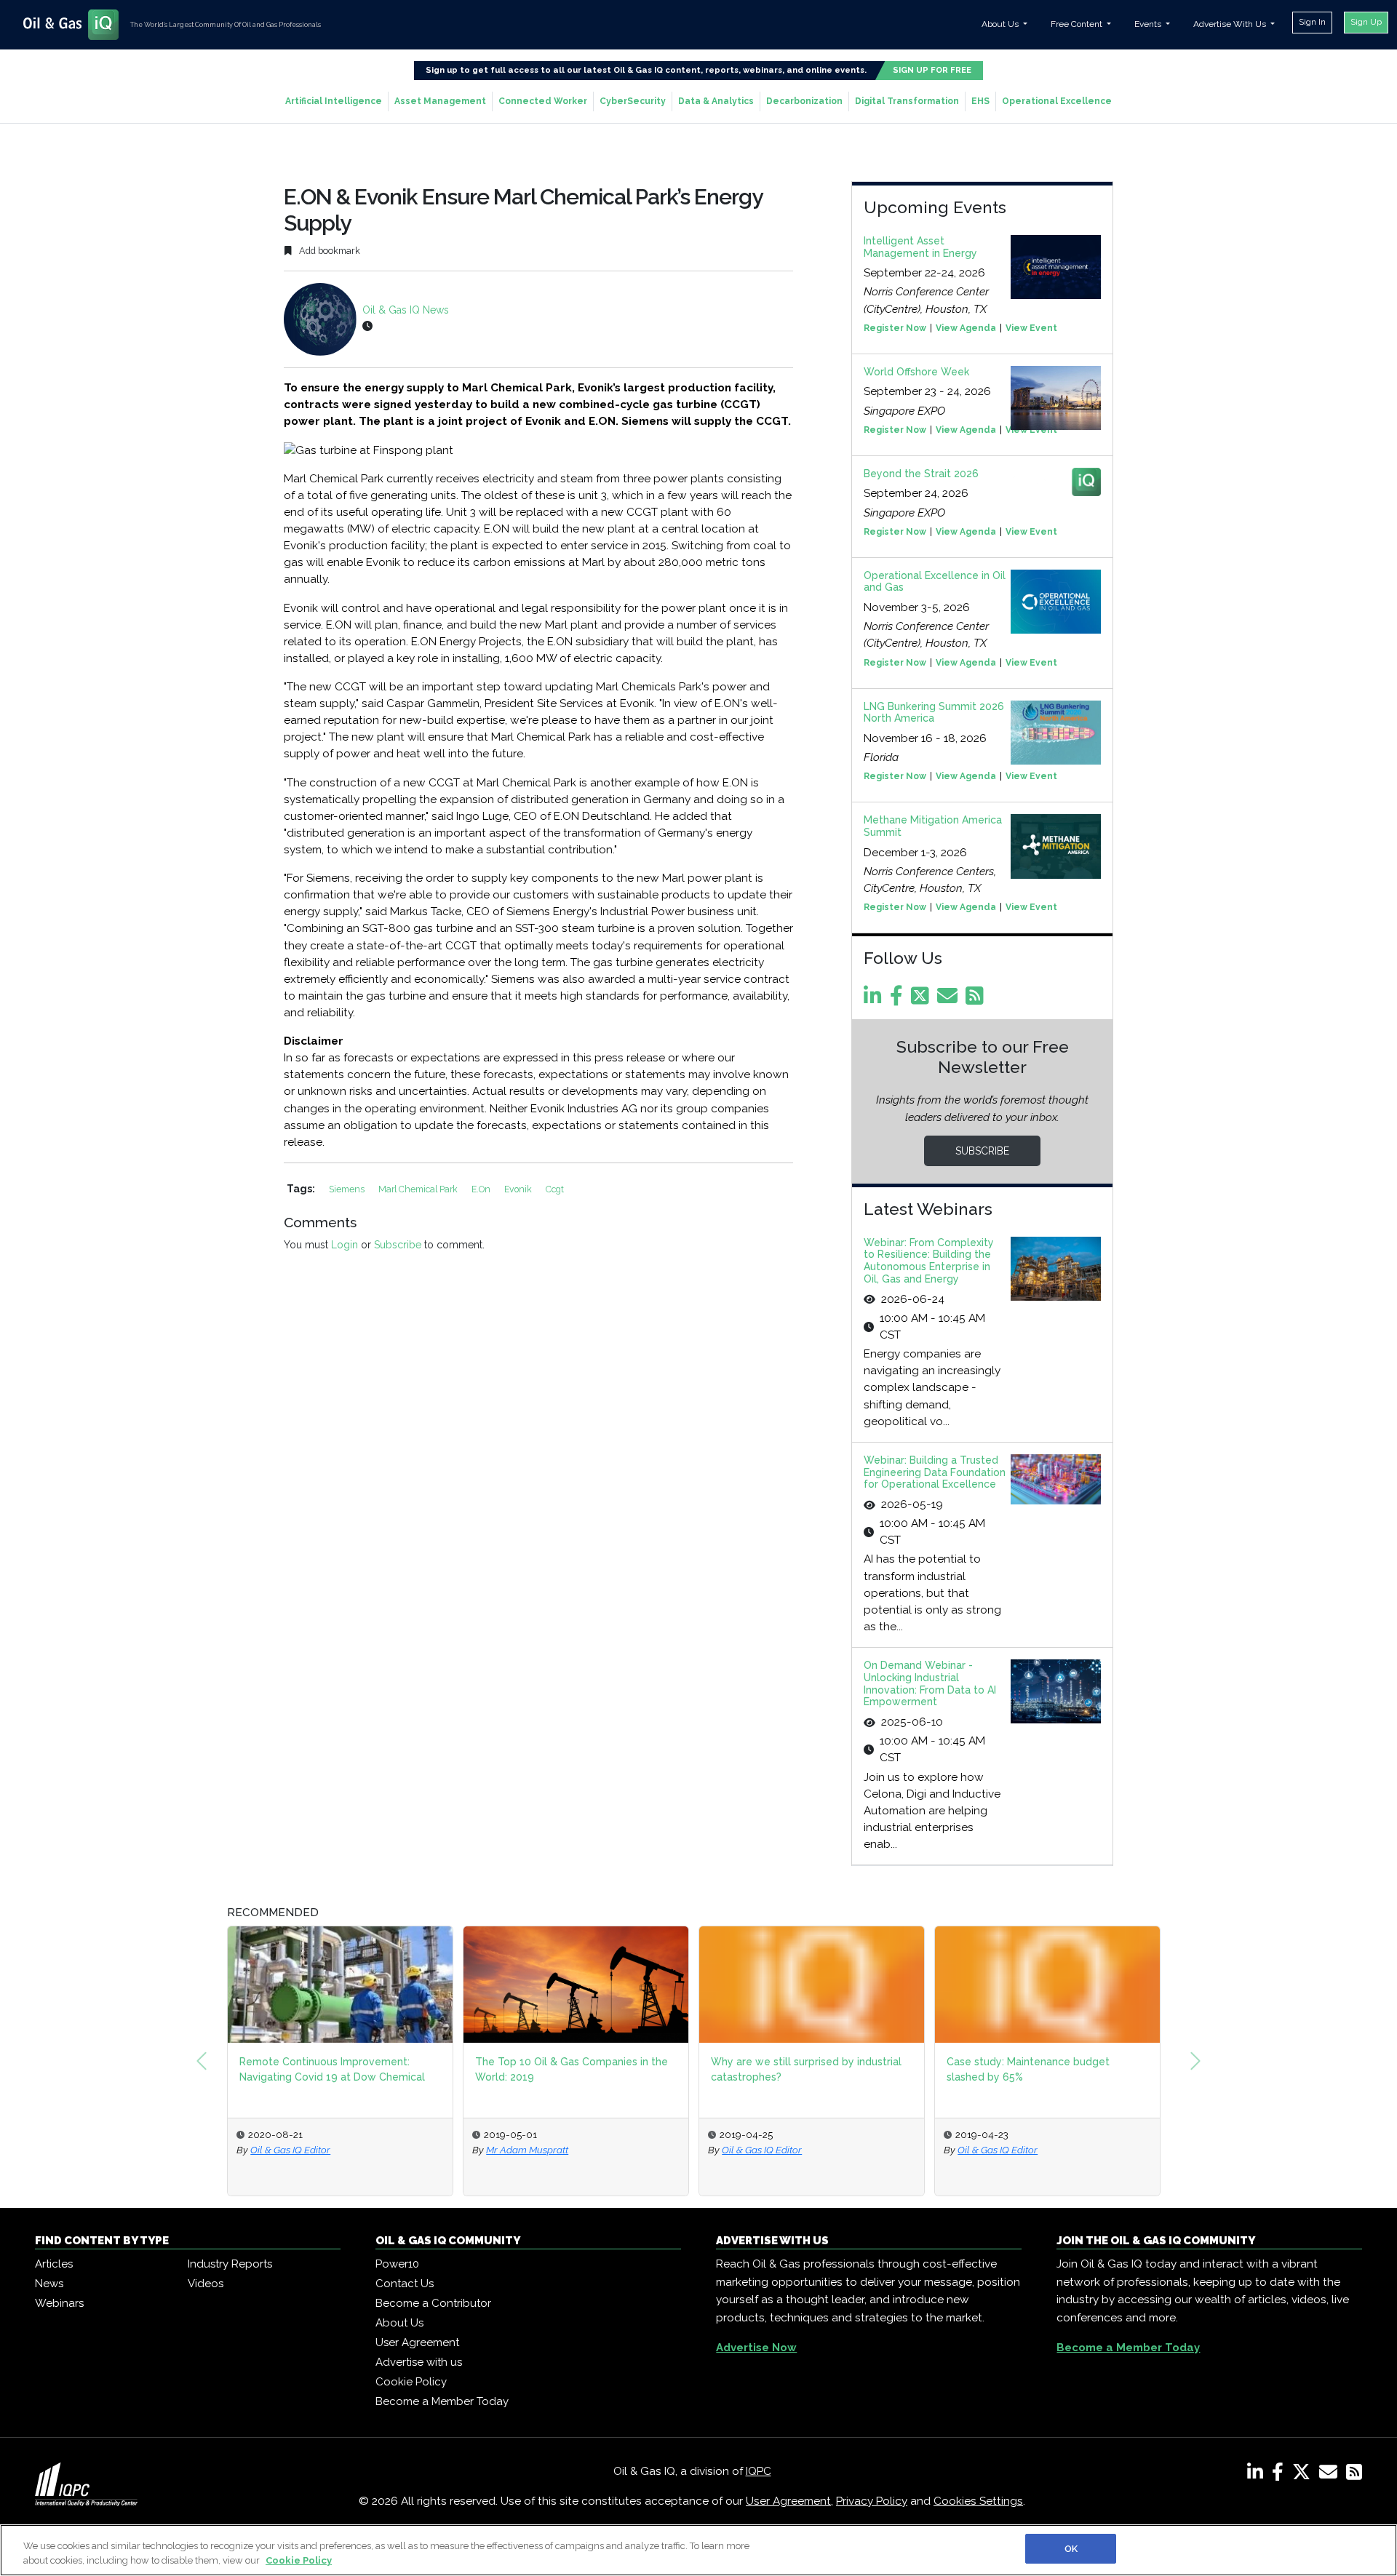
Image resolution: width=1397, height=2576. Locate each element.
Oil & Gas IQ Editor (290, 2150)
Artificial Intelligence (334, 101)
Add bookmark (329, 251)
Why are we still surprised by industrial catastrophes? (806, 2069)
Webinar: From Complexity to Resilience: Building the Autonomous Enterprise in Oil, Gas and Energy (929, 1261)
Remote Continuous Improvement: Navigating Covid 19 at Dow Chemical (332, 2069)
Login (345, 1245)
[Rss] (977, 1000)
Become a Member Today (442, 2401)
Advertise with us (419, 2362)
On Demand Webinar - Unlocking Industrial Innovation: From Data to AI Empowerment (930, 1683)
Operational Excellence (1057, 101)
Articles (54, 2264)
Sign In (1312, 22)
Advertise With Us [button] (1231, 24)
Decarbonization (804, 101)
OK (1071, 2549)
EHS (980, 101)
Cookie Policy (411, 2382)
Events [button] (1149, 24)
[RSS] (1354, 2475)
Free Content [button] (1078, 24)
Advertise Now (756, 2348)
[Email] (950, 1000)
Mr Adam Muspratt (527, 2150)
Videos (206, 2284)
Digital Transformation (907, 101)
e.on (482, 1189)
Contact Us (405, 2284)
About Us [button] (1001, 24)
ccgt (555, 1189)
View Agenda (966, 328)
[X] (1304, 2475)
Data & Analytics (716, 101)
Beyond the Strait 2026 (921, 474)
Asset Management (440, 101)
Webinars (59, 2303)
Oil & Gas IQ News (406, 310)
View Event (1031, 328)
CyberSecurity (633, 101)
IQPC (759, 2471)
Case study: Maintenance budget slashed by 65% (1028, 2069)
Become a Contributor (433, 2303)
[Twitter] (923, 1000)
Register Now (895, 328)
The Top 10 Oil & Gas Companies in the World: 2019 (572, 2069)
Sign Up (1366, 22)
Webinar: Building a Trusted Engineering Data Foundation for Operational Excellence (935, 1472)
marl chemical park (419, 1189)
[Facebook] (899, 1000)
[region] (698, 2550)
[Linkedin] (875, 1000)
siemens (348, 1189)
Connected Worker (543, 101)
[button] (202, 2061)
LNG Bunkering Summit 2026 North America (934, 713)
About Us (399, 2323)
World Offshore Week (916, 372)
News (49, 2284)
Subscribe (398, 1245)
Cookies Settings (978, 2501)
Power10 (397, 2264)
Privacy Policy (872, 2501)
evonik (519, 1189)
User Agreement (417, 2342)
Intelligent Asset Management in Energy (920, 247)
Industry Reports (230, 2264)
